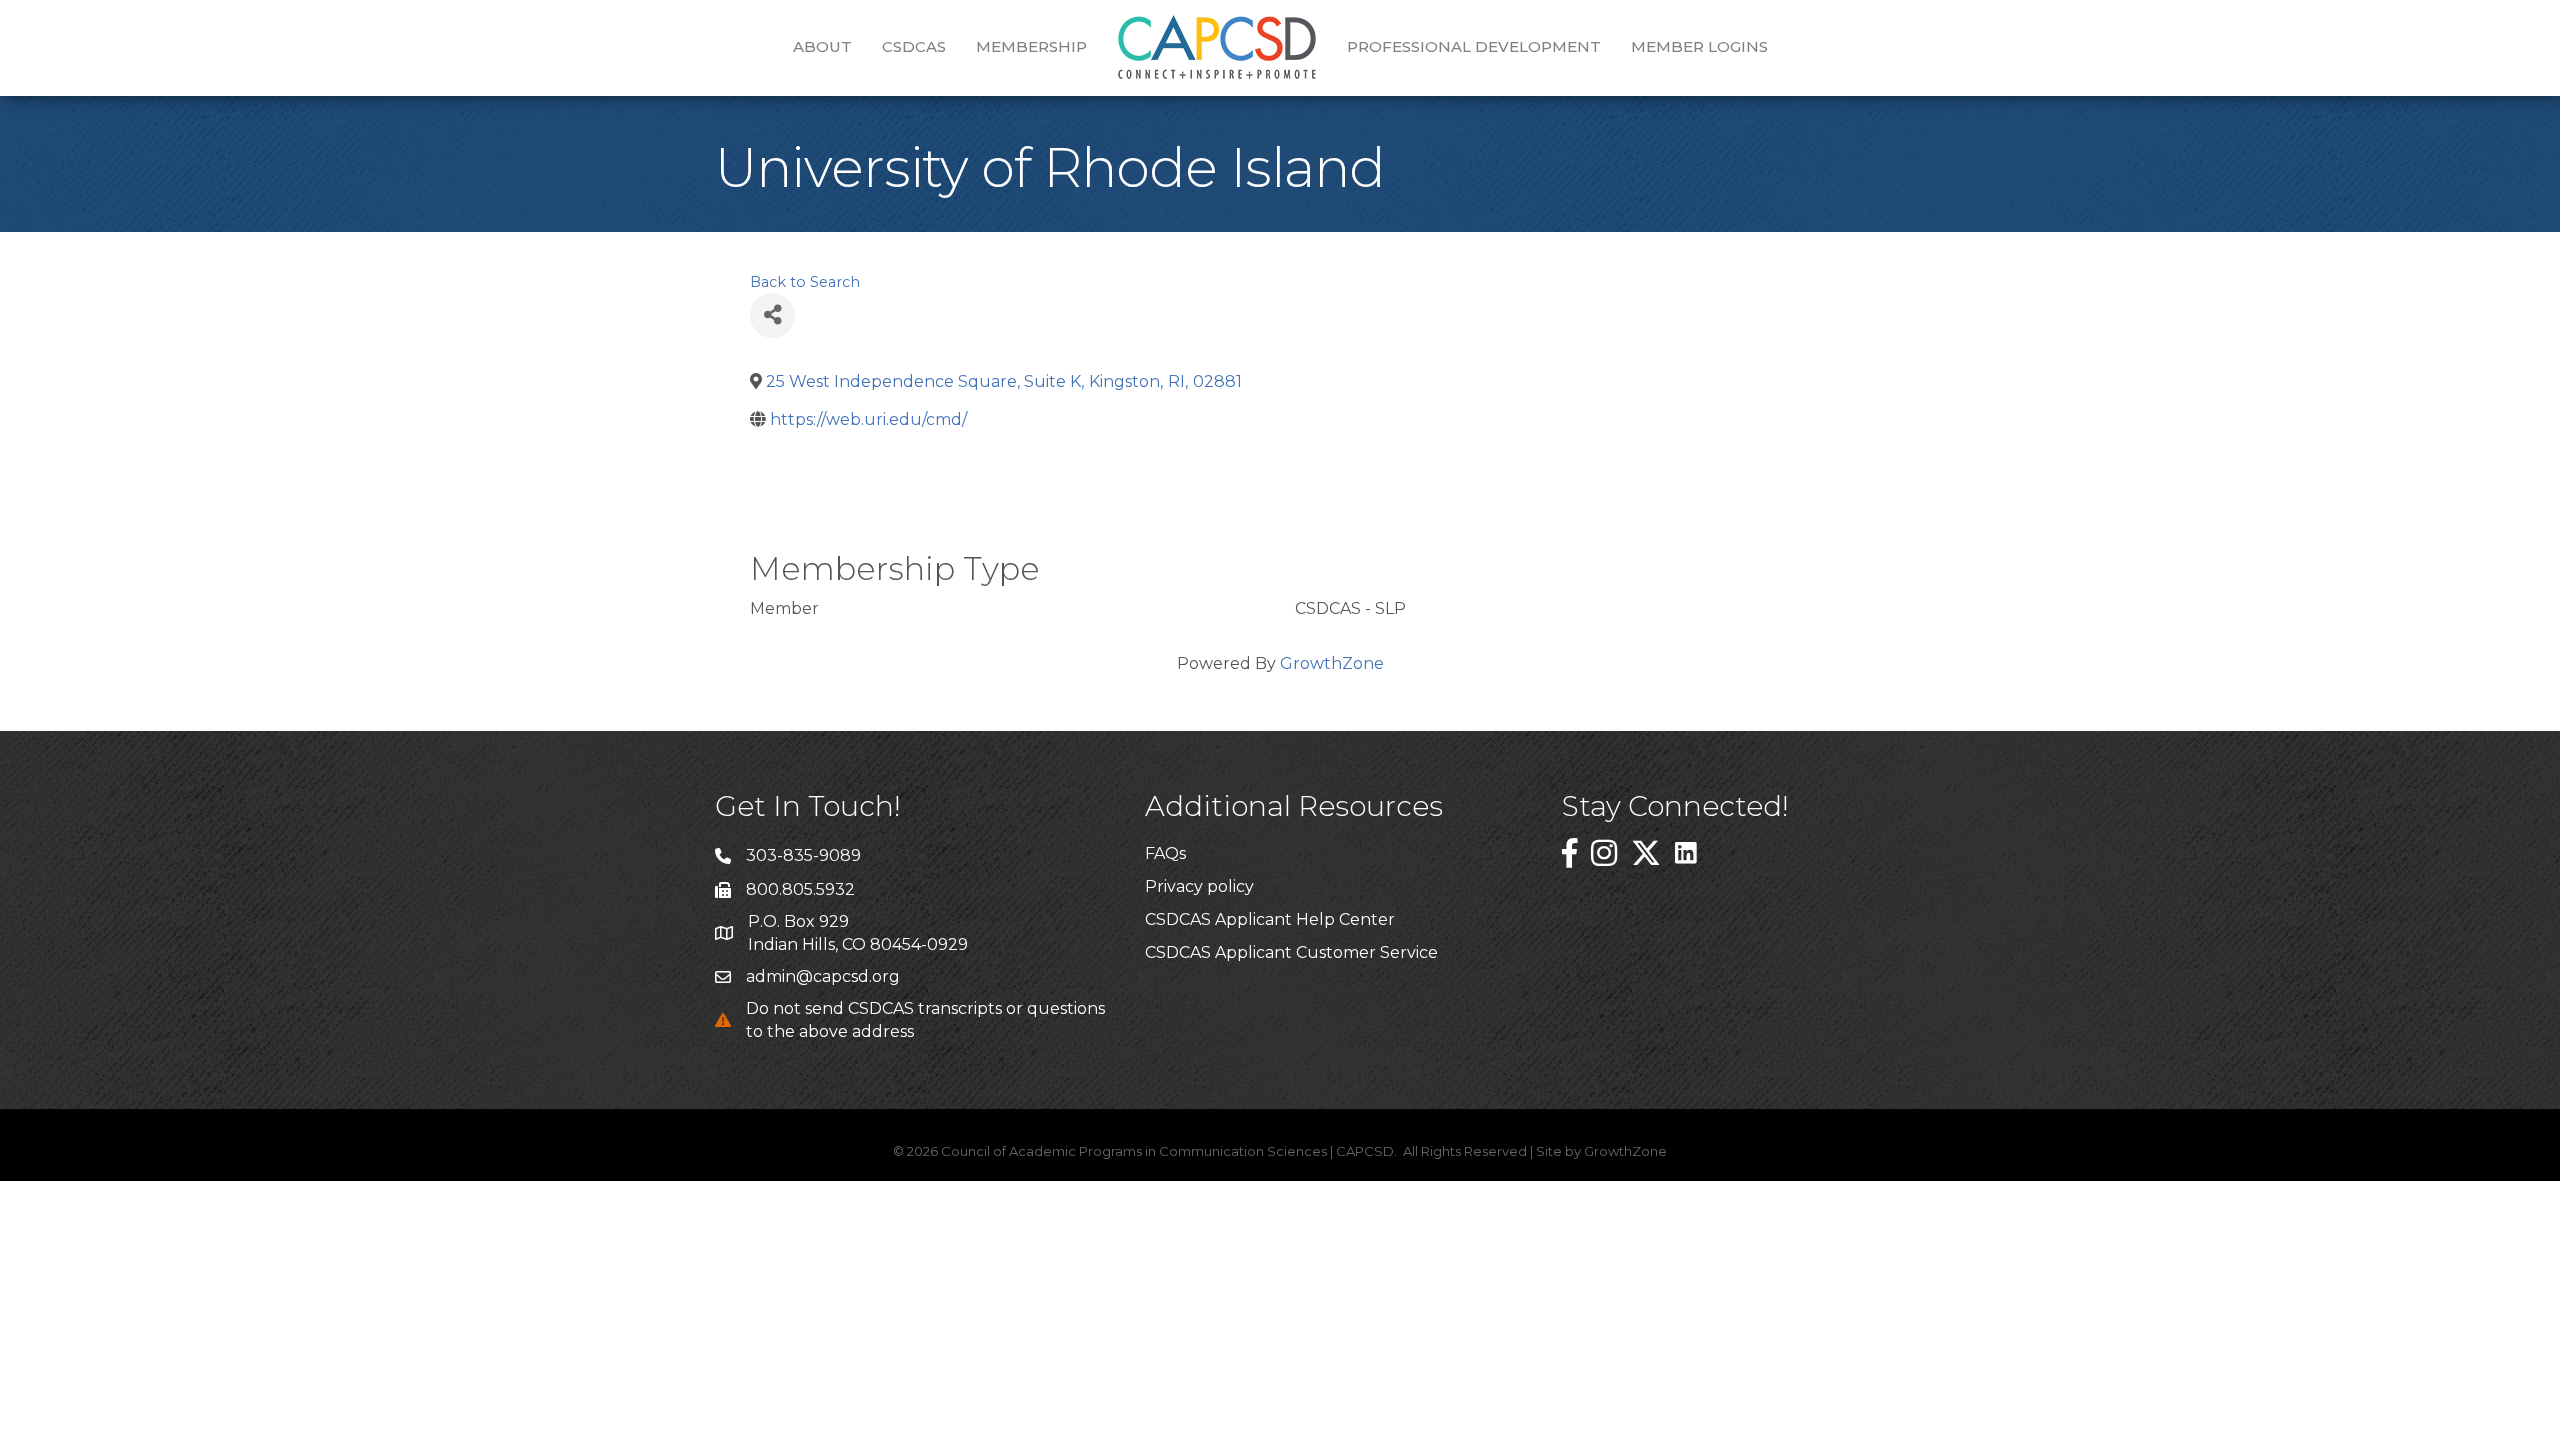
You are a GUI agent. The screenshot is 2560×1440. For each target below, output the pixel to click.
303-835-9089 (803, 855)
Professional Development (1474, 46)
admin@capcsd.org (823, 976)
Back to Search (805, 282)
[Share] (772, 315)
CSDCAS (914, 46)
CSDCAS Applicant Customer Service (1291, 952)
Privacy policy (1199, 886)
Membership (1031, 46)
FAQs (1165, 853)
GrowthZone (1332, 663)
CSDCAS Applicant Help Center (1270, 919)
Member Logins (1699, 46)
